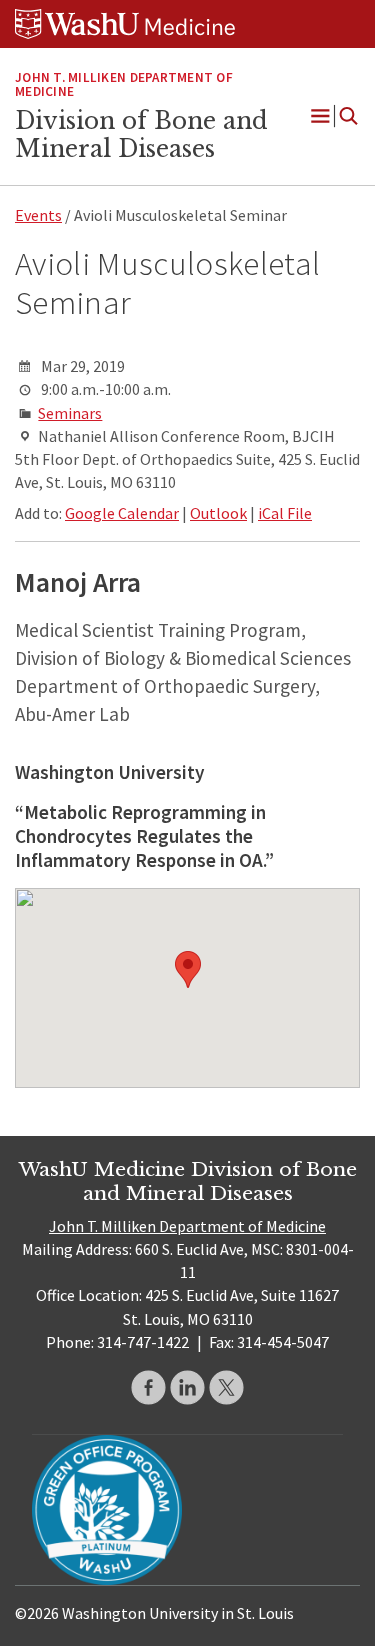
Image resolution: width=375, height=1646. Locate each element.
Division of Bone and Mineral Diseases (141, 135)
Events (38, 215)
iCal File (285, 513)
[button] (188, 969)
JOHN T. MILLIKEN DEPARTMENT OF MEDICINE (124, 85)
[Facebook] (148, 1387)
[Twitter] (226, 1387)
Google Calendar (122, 513)
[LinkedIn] (187, 1387)
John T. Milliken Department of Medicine (187, 1226)
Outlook (218, 513)
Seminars (70, 413)
